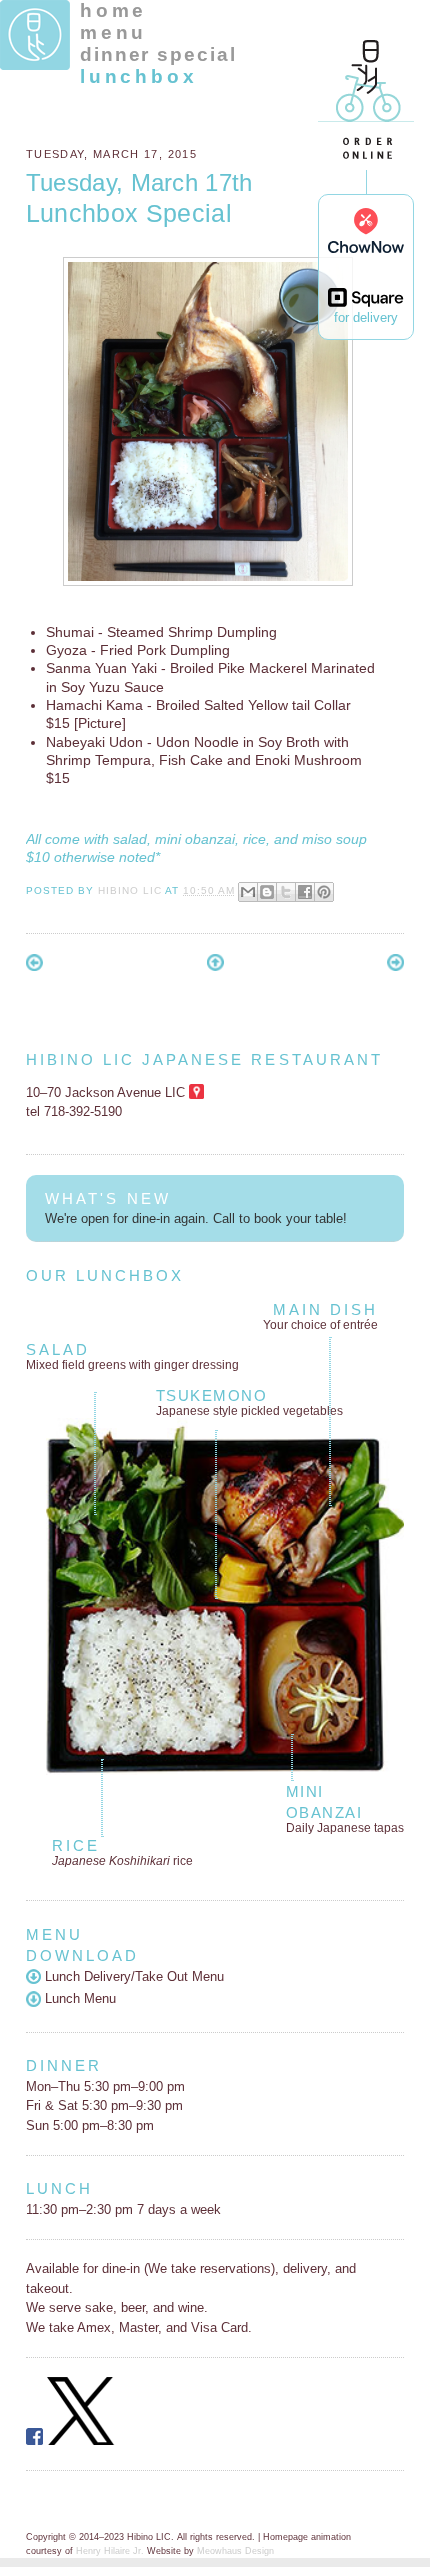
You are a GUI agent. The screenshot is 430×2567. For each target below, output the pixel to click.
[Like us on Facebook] (34, 2440)
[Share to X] (286, 892)
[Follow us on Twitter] (81, 2440)
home (113, 10)
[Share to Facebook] (305, 892)
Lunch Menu (78, 1998)
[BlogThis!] (267, 892)
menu (113, 32)
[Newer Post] (34, 966)
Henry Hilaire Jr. (110, 2551)
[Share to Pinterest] (324, 892)
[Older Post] (395, 966)
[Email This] (248, 892)
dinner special (158, 54)
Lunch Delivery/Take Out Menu (132, 1976)
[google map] (196, 1092)
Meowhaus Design (235, 2551)
